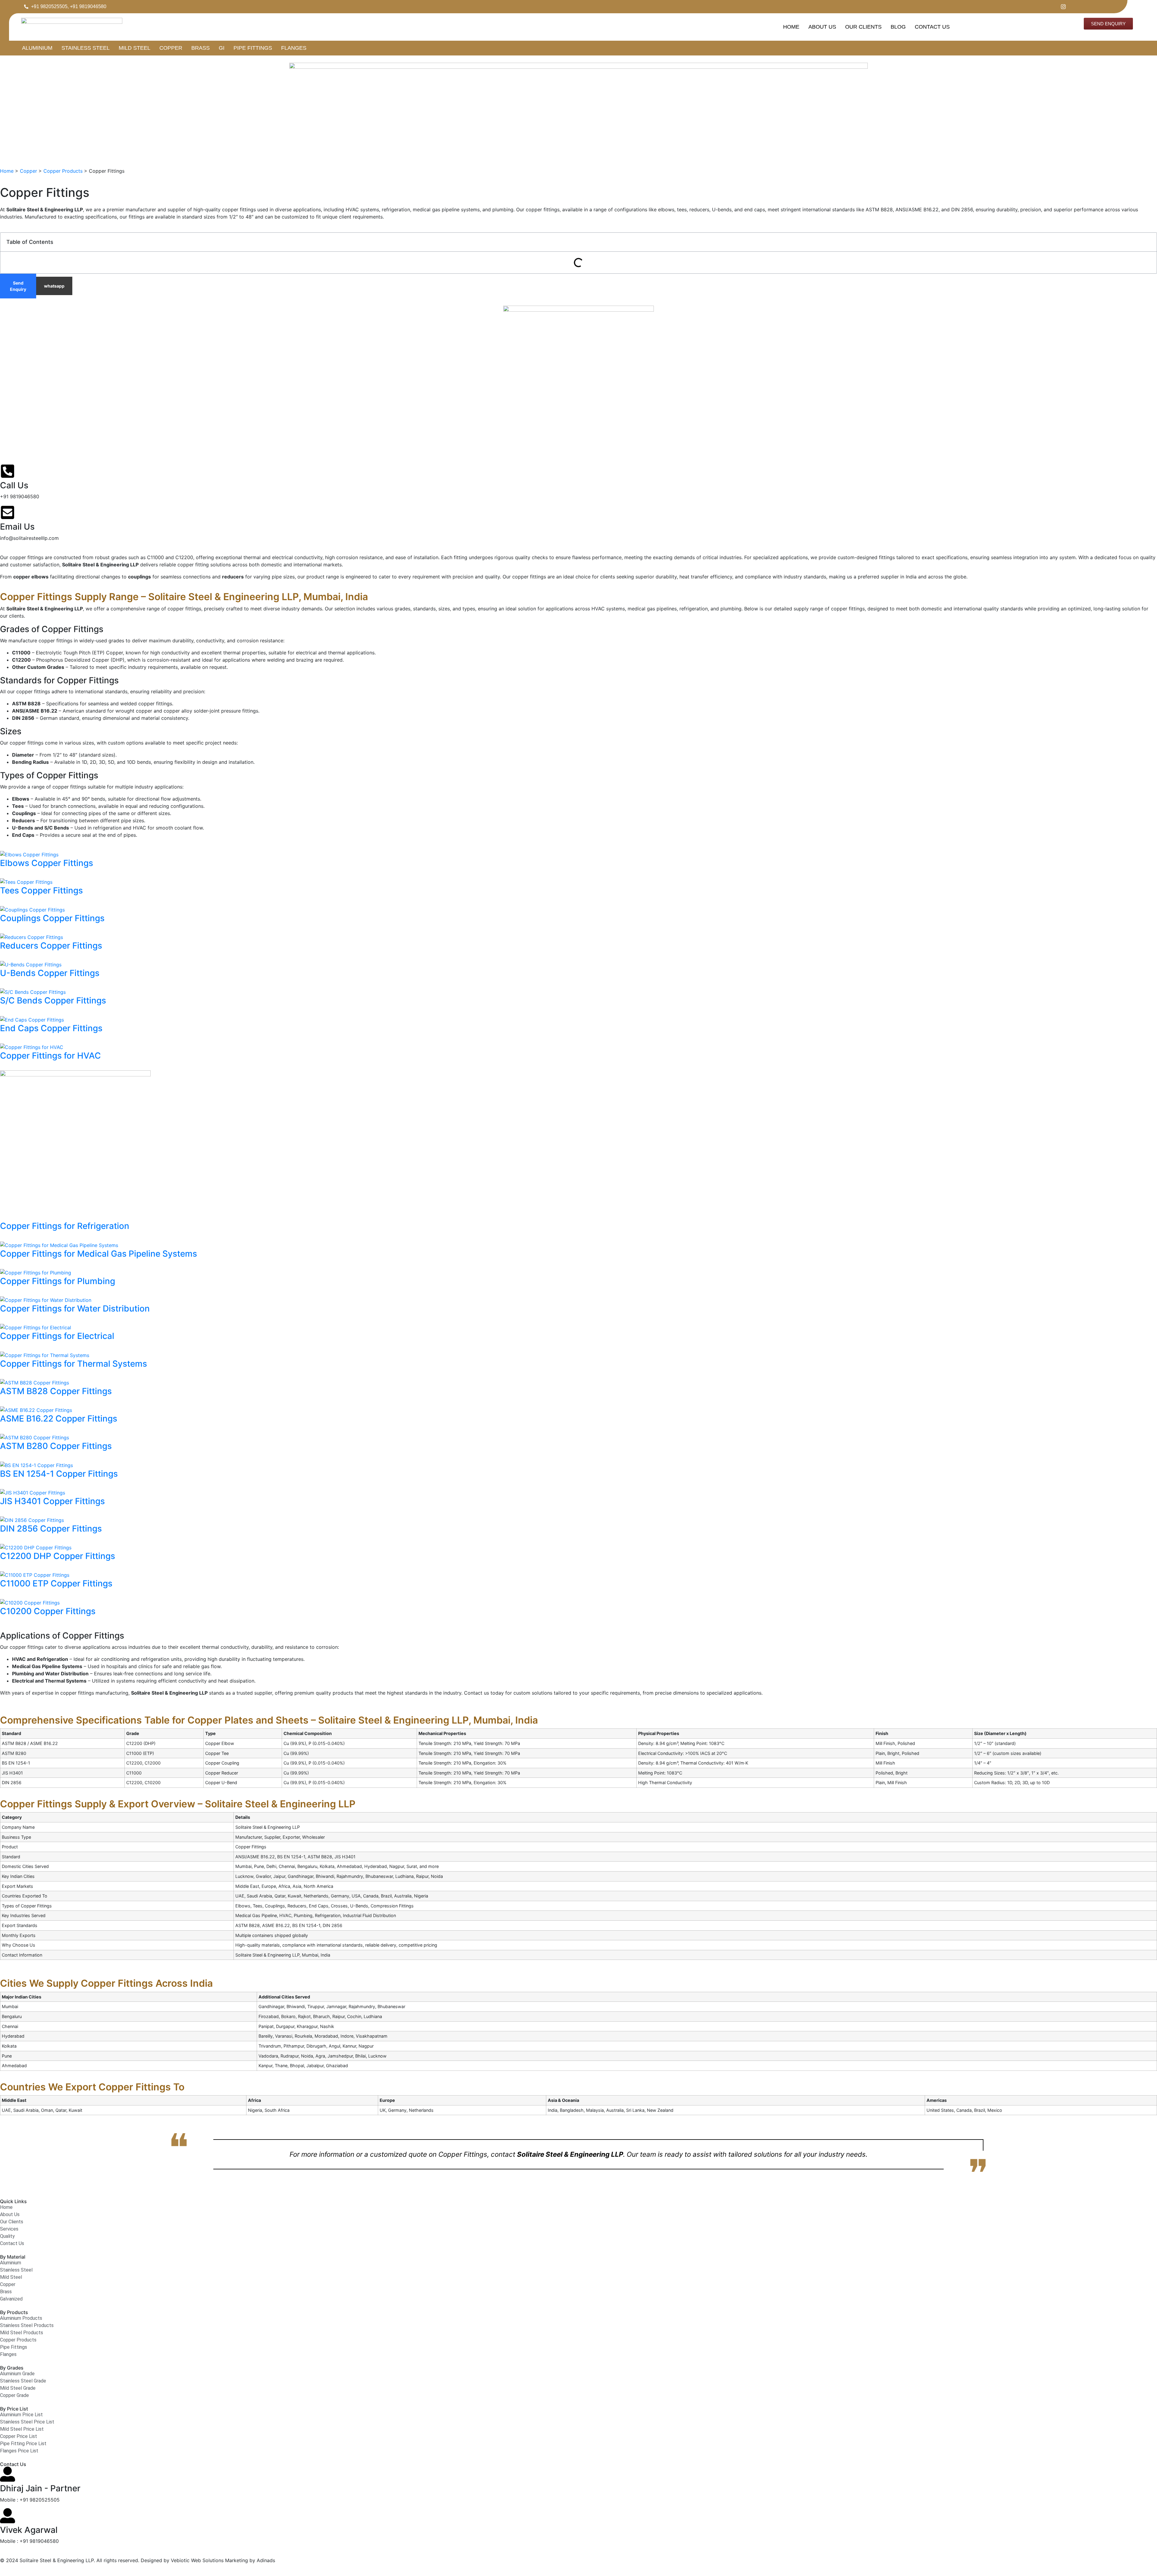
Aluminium (37, 48)
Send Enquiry (18, 286)
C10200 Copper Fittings (48, 1611)
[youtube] (1082, 7)
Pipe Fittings (253, 48)
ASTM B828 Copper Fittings (56, 1391)
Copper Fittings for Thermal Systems (74, 1364)
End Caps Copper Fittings (51, 1028)
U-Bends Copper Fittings (50, 973)
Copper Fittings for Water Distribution (75, 1308)
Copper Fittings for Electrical (57, 1336)
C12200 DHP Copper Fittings (58, 1556)
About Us (822, 27)
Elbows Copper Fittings (47, 863)
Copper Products (63, 171)
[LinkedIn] (1072, 7)
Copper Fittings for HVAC (50, 1056)
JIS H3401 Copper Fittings (52, 1501)
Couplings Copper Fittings (52, 918)
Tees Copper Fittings (41, 890)
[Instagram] (1061, 7)
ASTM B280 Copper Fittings (56, 1446)
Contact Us (932, 27)
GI (222, 48)
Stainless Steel (86, 48)
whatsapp (54, 286)
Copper (171, 48)
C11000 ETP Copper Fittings (56, 1583)
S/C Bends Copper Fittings (53, 1000)
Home (791, 27)
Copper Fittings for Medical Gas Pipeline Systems (99, 1254)
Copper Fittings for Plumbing (58, 1281)
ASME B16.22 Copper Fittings (59, 1419)
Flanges (294, 48)
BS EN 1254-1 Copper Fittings (59, 1474)
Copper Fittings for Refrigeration (65, 1226)
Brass (201, 48)
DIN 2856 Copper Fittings (51, 1529)
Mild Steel (135, 48)
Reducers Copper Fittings (51, 946)
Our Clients (863, 27)
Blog (898, 27)
